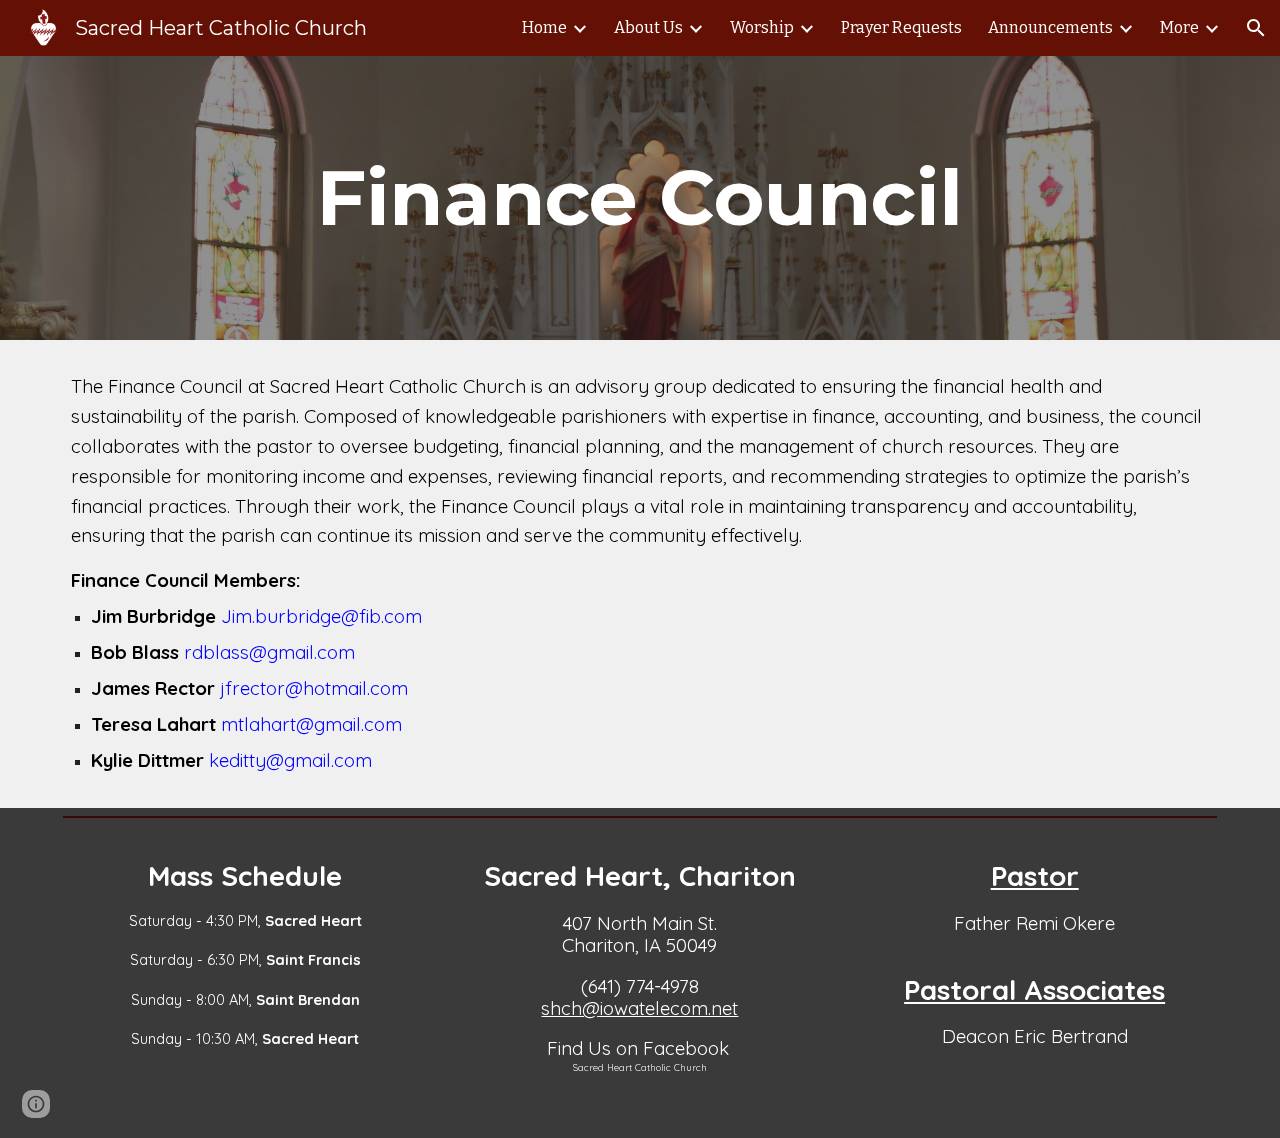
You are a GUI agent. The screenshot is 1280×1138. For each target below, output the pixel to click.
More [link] (1179, 27)
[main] (640, 198)
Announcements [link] (1050, 27)
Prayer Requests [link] (901, 27)
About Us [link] (648, 27)
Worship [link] (762, 27)
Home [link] (544, 27)
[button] (1256, 28)
